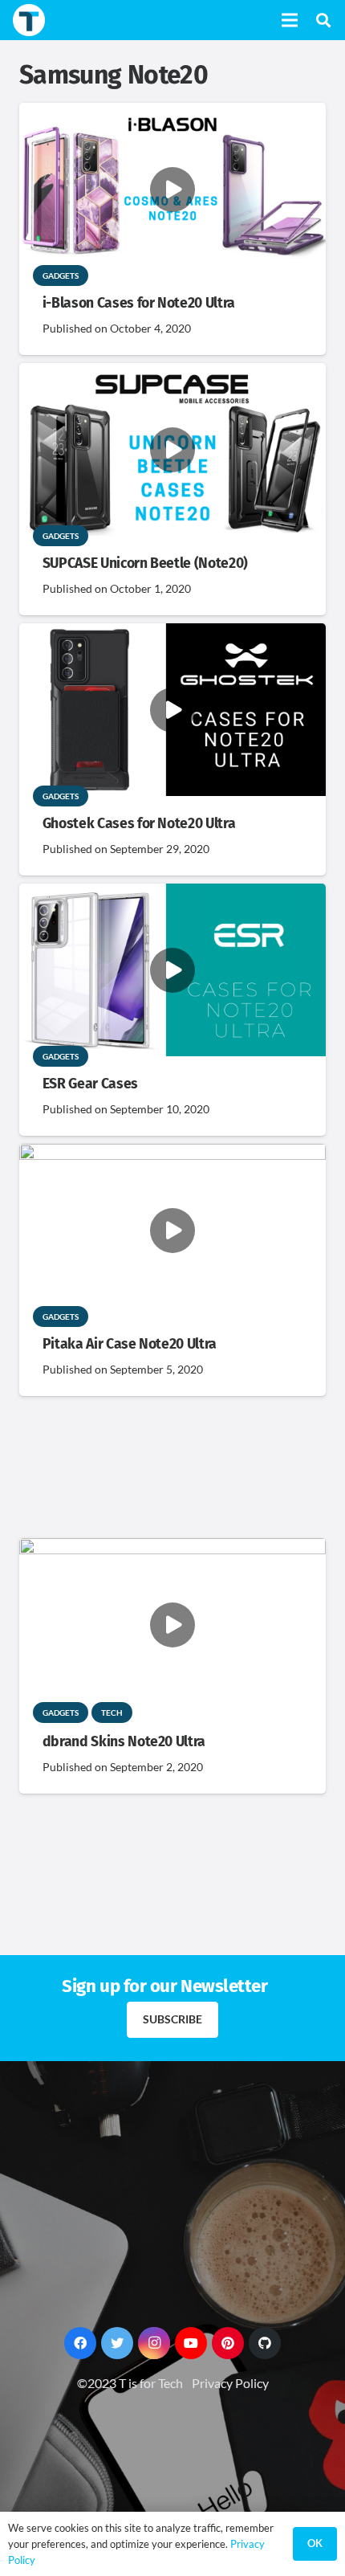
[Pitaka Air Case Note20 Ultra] (172, 1155)
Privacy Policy (230, 2383)
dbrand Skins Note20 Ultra (124, 1742)
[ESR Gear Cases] (172, 894)
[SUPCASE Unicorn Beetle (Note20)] (172, 374)
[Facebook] (80, 2343)
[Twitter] (117, 2343)
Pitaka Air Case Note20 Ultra (130, 1344)
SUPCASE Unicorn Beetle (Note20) (145, 563)
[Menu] (290, 20)
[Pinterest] (228, 2343)
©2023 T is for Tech (130, 2383)
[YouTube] (191, 2343)
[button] (323, 20)
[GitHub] (265, 2343)
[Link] (29, 20)
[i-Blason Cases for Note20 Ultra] (172, 114)
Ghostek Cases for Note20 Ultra (139, 824)
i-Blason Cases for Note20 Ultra (139, 303)
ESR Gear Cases (90, 1084)
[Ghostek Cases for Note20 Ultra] (172, 634)
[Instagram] (154, 2343)
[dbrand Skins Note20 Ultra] (172, 1549)
